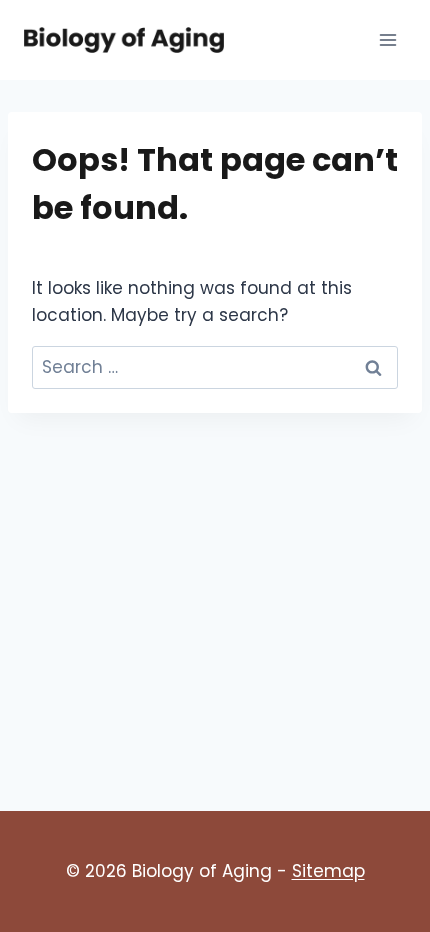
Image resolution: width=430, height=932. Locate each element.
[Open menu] (387, 39)
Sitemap (328, 871)
